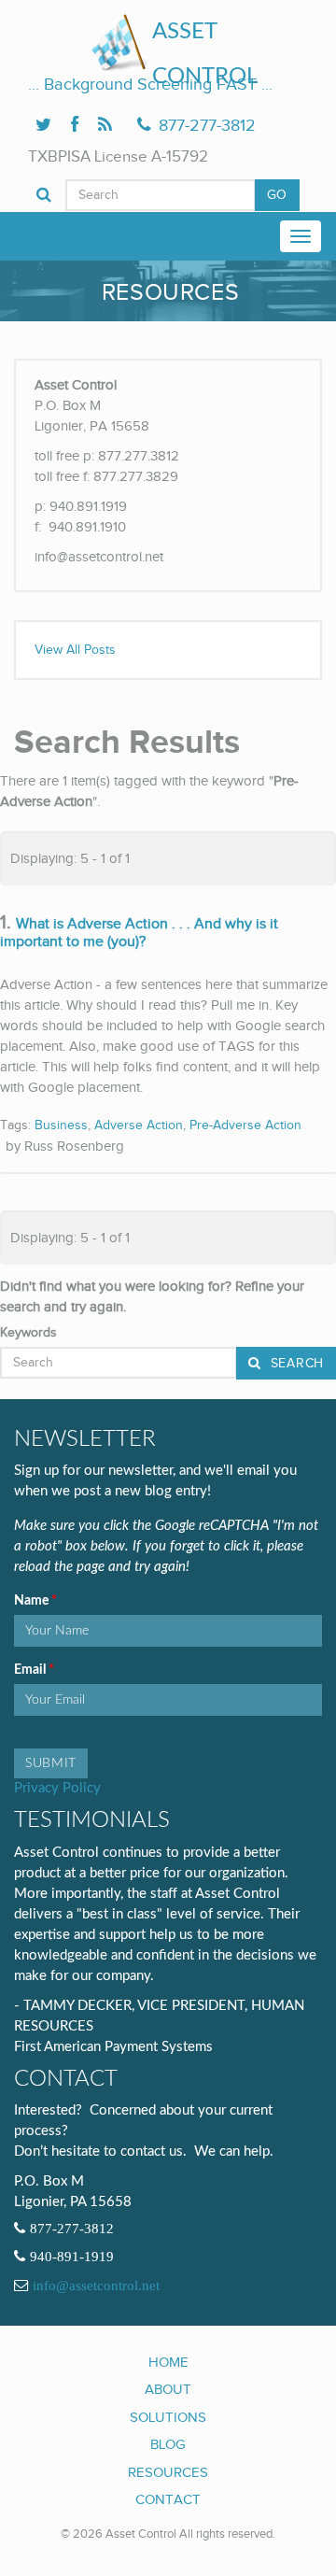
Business (61, 1125)
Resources (168, 2472)
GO (277, 195)
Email (31, 1670)
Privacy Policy (57, 1788)
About (168, 2389)
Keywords (28, 1333)
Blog (168, 2444)
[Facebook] (75, 126)
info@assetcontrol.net (96, 2286)
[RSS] (105, 126)
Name (33, 1601)
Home (168, 2362)
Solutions (168, 2417)
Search (295, 1364)
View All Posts (75, 650)
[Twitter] (43, 126)
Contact (168, 2499)
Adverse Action (139, 1125)
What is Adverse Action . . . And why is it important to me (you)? (139, 934)
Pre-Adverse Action (245, 1125)
